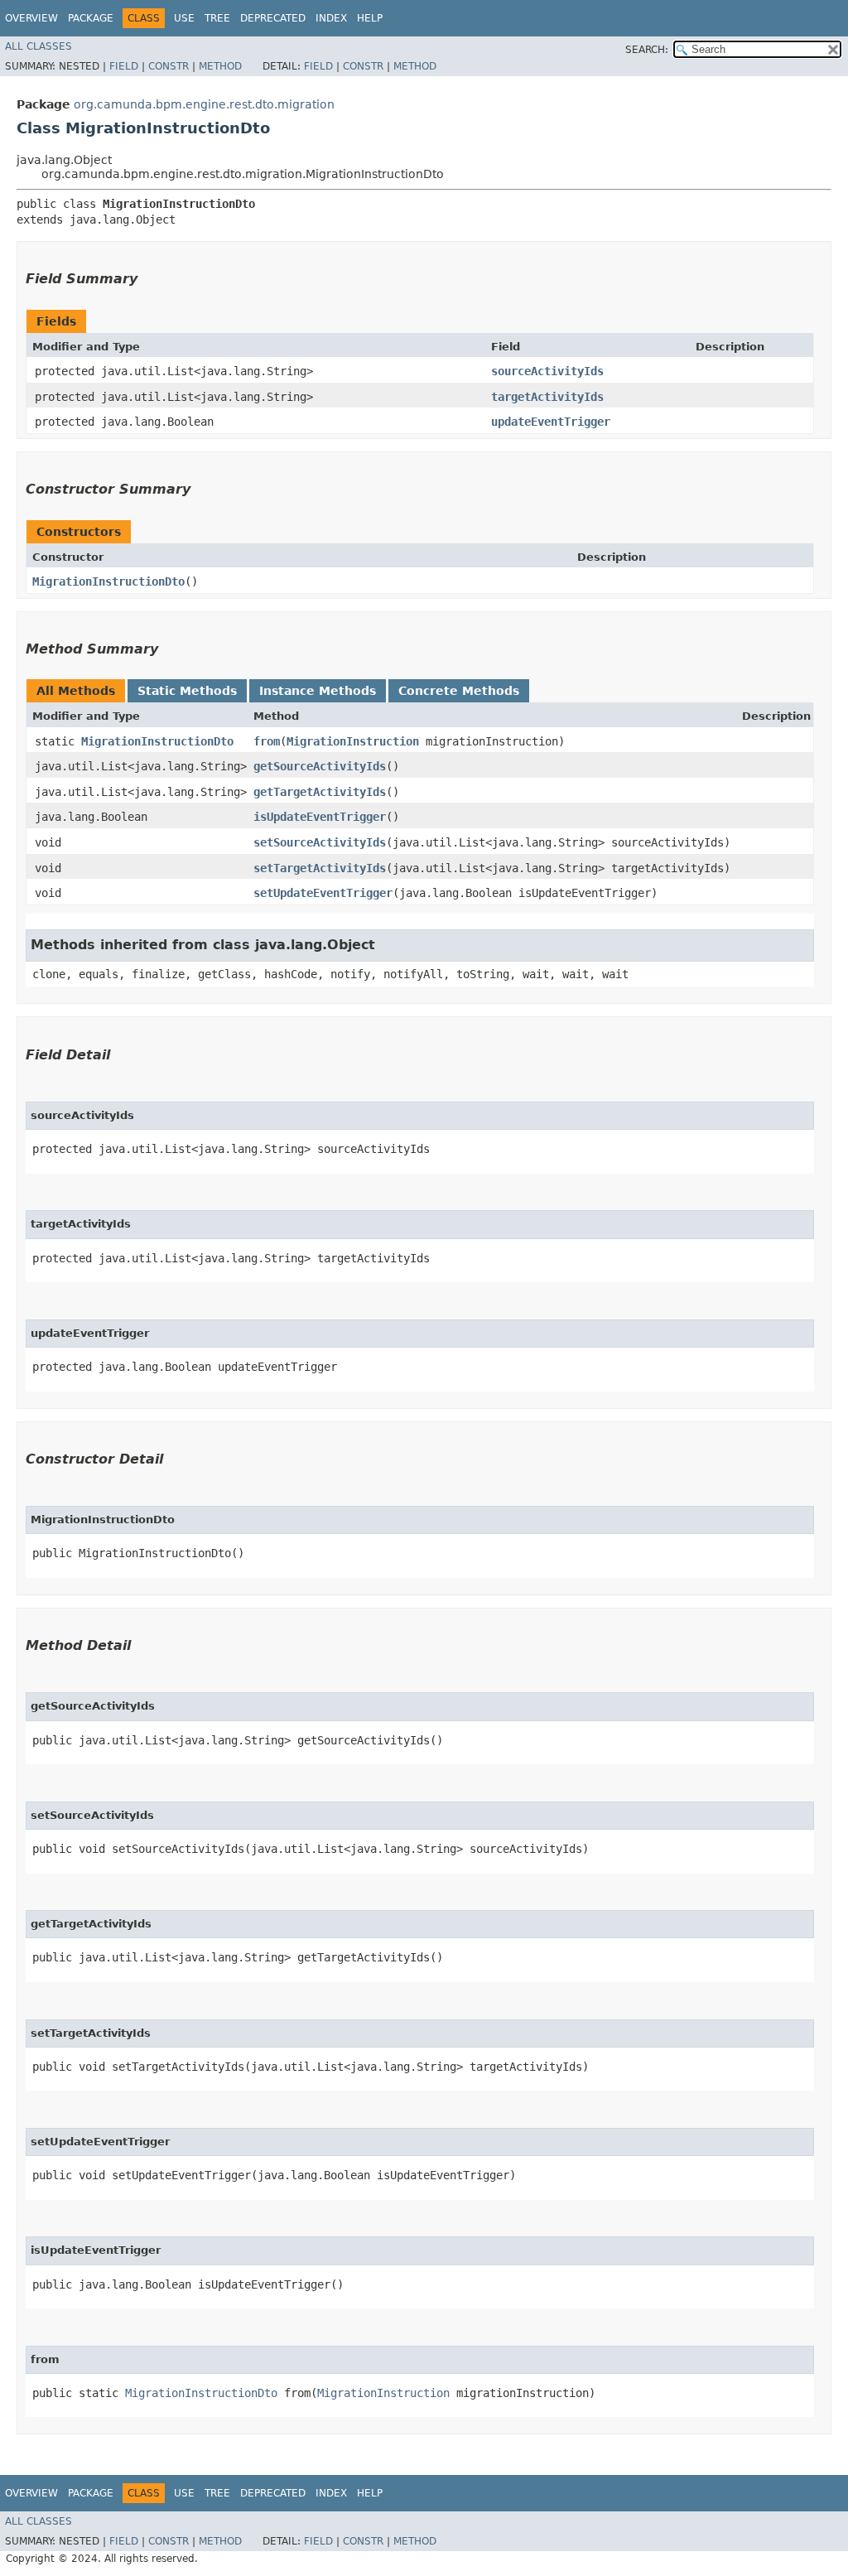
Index (331, 18)
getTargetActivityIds (320, 792)
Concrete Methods (459, 691)
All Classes (39, 46)
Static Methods (187, 691)
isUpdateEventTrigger (320, 817)
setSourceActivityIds (320, 842)
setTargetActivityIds (320, 868)
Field (124, 66)
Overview (31, 18)
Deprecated (273, 18)
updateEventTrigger (551, 422)
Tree (217, 18)
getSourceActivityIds (320, 766)
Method (220, 66)
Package (91, 18)
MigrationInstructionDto (108, 581)
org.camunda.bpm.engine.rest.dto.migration (204, 104)
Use (184, 18)
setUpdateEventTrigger (323, 893)
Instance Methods (318, 691)
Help (370, 18)
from (267, 741)
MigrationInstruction (353, 741)
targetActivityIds (547, 397)
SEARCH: (647, 50)
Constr (169, 66)
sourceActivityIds (547, 371)
